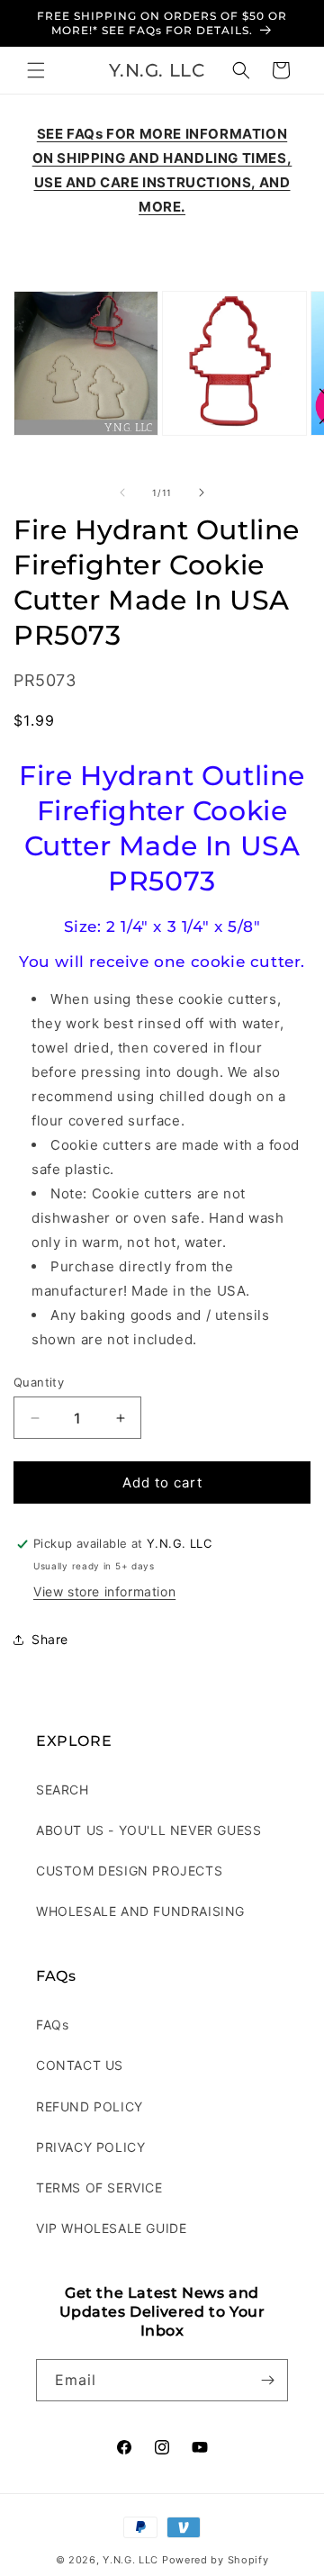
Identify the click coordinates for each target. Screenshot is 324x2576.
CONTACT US (80, 2065)
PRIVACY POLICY (90, 2147)
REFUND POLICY (90, 2106)
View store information (104, 1591)
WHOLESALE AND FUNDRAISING (140, 1911)
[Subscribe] (267, 2380)
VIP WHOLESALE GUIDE (111, 2228)
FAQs (52, 2025)
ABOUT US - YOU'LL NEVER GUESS (148, 1830)
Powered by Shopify (216, 2560)
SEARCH (63, 1790)
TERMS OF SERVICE (99, 2187)
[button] (36, 70)
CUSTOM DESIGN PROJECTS (129, 1871)
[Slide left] (122, 493)
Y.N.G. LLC (130, 2560)
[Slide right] (202, 493)
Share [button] (50, 1639)
